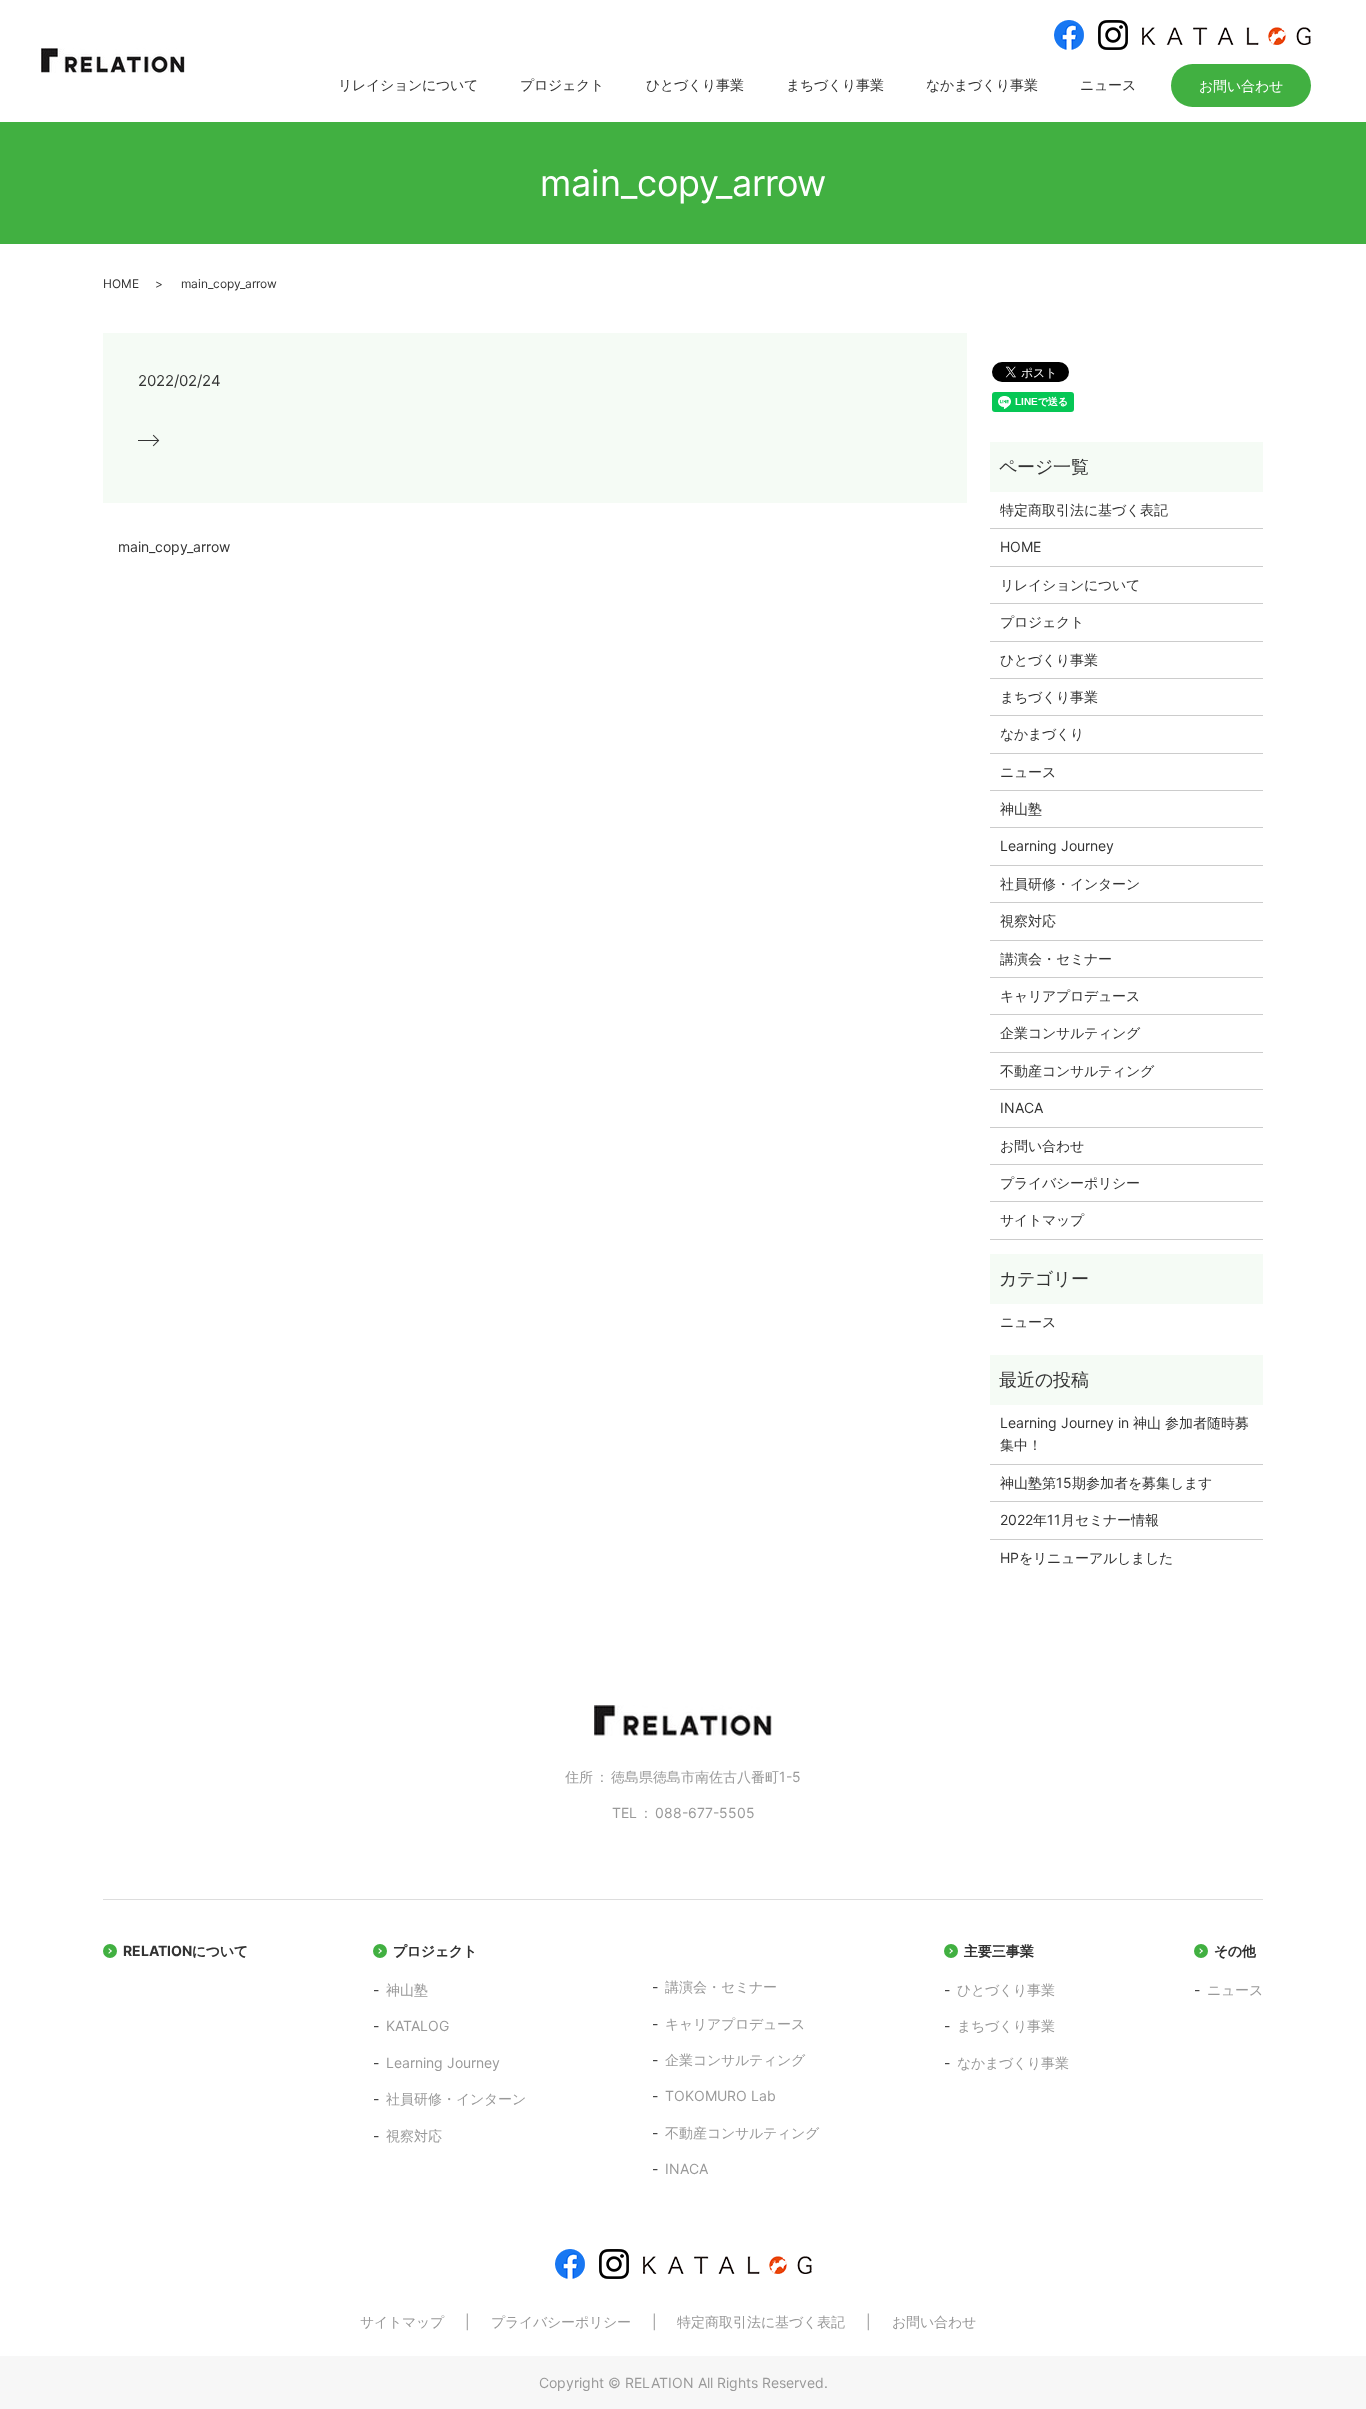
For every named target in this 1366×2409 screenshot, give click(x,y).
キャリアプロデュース (1070, 995)
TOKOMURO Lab (720, 2095)
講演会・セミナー (1056, 958)
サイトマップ (1042, 1219)
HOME (121, 283)
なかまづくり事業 (982, 84)
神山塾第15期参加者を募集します (1106, 1482)
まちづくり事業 (835, 84)
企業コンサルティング (1070, 1032)
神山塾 (1021, 808)
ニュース (1108, 84)
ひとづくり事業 (695, 84)
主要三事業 (999, 1950)
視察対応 (1028, 920)
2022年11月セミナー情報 (1079, 1519)
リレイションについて (408, 84)
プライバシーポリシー (1070, 1182)
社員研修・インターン (1070, 883)
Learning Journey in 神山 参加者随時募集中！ (1124, 1433)
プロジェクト (562, 84)
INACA (1021, 1107)
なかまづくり (1042, 733)
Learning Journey (1057, 845)
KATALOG (417, 2025)
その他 (1235, 1950)
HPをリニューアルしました (1086, 1557)
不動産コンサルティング (1077, 1070)
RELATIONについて (185, 1950)
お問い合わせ (1241, 85)
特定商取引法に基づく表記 (1084, 509)
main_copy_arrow (174, 546)
